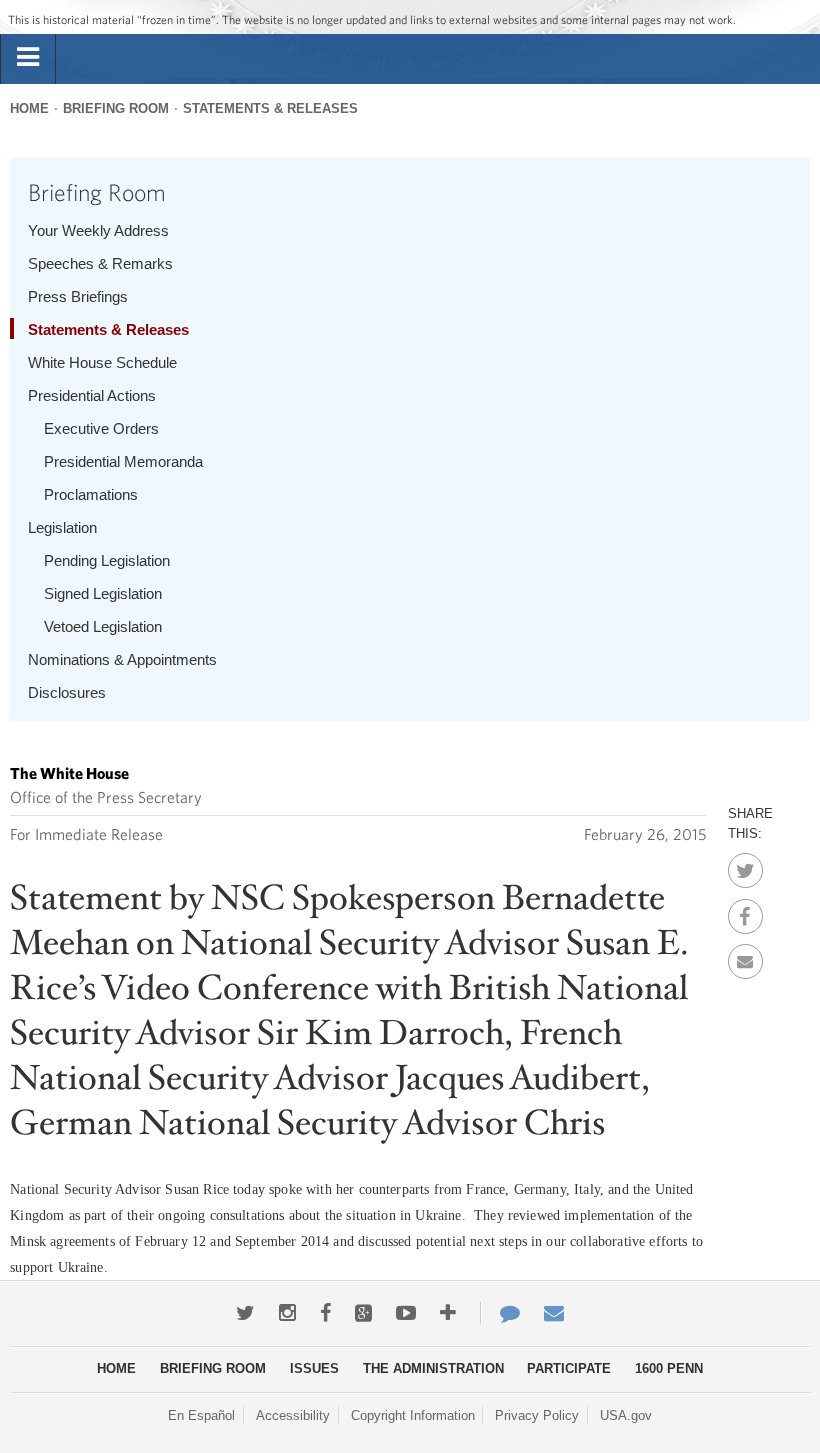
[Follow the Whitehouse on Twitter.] (245, 1313)
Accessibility (293, 1415)
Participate (569, 1368)
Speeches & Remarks (100, 263)
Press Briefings (78, 296)
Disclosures (67, 692)
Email (745, 956)
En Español (201, 1415)
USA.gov (626, 1415)
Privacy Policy (537, 1415)
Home (29, 108)
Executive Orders (101, 428)
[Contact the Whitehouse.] (500, 1313)
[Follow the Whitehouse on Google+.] (363, 1313)
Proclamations (91, 494)
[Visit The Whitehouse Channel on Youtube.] (406, 1313)
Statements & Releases (270, 108)
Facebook (745, 911)
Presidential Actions (92, 395)
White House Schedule (102, 362)
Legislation (62, 527)
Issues (314, 1368)
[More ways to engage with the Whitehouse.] (448, 1313)
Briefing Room (116, 108)
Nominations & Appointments (122, 659)
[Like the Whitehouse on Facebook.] (325, 1313)
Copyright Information (413, 1415)
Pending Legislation (107, 560)
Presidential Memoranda (123, 461)
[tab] (28, 58)
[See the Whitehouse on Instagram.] (287, 1313)
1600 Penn (669, 1368)
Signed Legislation (103, 593)
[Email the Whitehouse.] (554, 1313)
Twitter (745, 865)
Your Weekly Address (98, 230)
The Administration (433, 1368)
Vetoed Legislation (103, 626)
